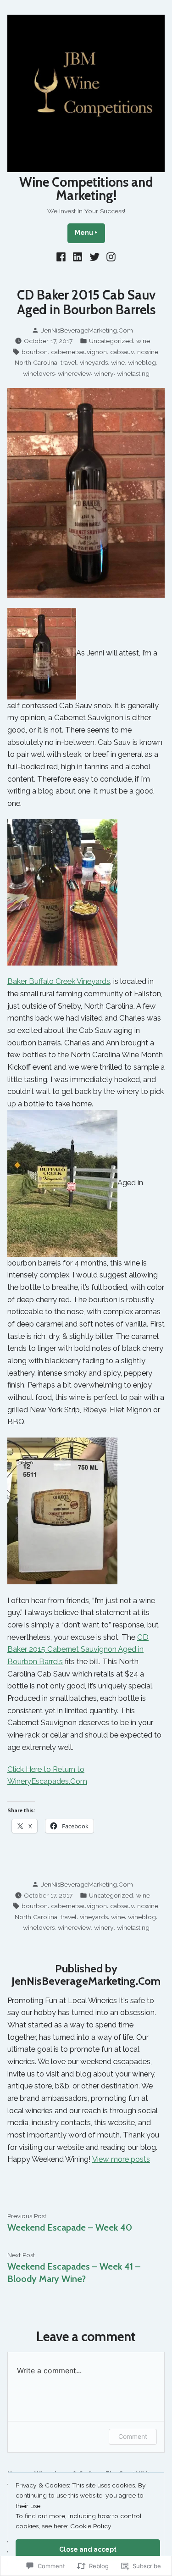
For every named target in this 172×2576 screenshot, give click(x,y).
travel (69, 362)
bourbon (35, 352)
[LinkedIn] (78, 257)
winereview (74, 373)
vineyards (94, 362)
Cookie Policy (91, 2526)
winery (104, 373)
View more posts (121, 2159)
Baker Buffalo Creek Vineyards (59, 981)
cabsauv (122, 352)
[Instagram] (110, 257)
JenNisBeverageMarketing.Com (87, 330)
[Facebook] (62, 257)
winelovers (39, 373)
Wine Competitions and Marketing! (86, 189)
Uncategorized (111, 341)
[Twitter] (95, 257)
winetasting (133, 373)
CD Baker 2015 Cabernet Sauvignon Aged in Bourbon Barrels (78, 1649)
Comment (133, 2436)
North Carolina (36, 362)
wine (143, 341)
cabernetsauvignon (79, 352)
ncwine (148, 352)
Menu (90, 233)
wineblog (142, 362)
